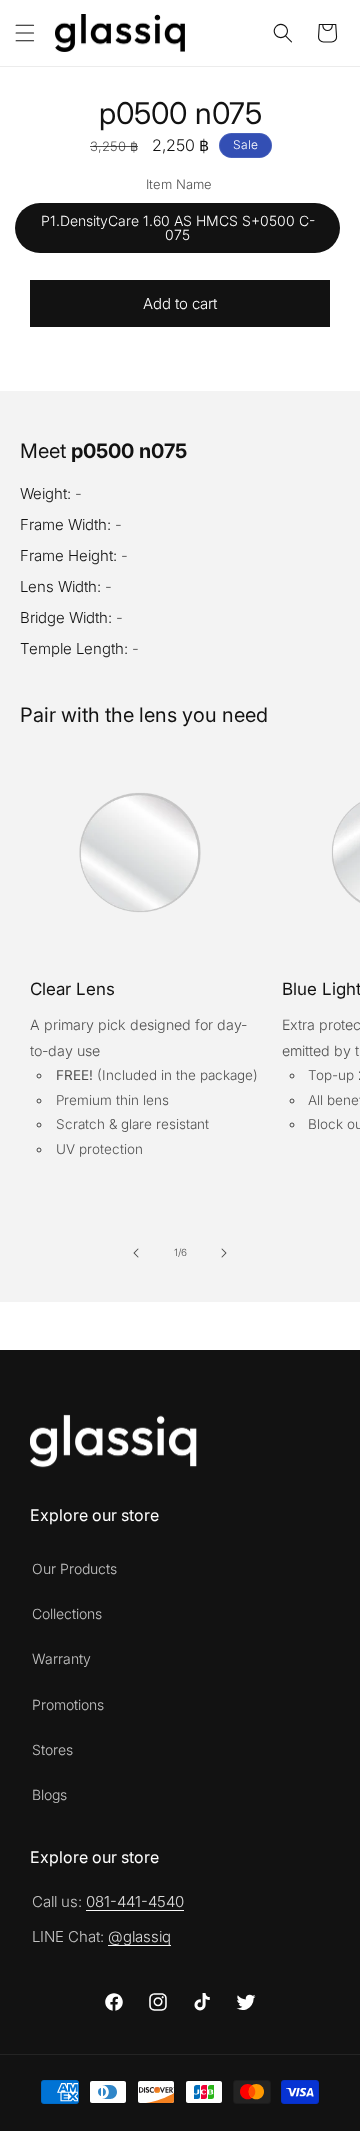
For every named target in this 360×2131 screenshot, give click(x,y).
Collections (67, 1613)
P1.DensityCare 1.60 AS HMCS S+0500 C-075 (178, 227)
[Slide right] (224, 1253)
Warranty (61, 1658)
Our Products (74, 1568)
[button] (25, 33)
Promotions (68, 1704)
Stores (52, 1749)
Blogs (49, 1794)
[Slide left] (136, 1253)
